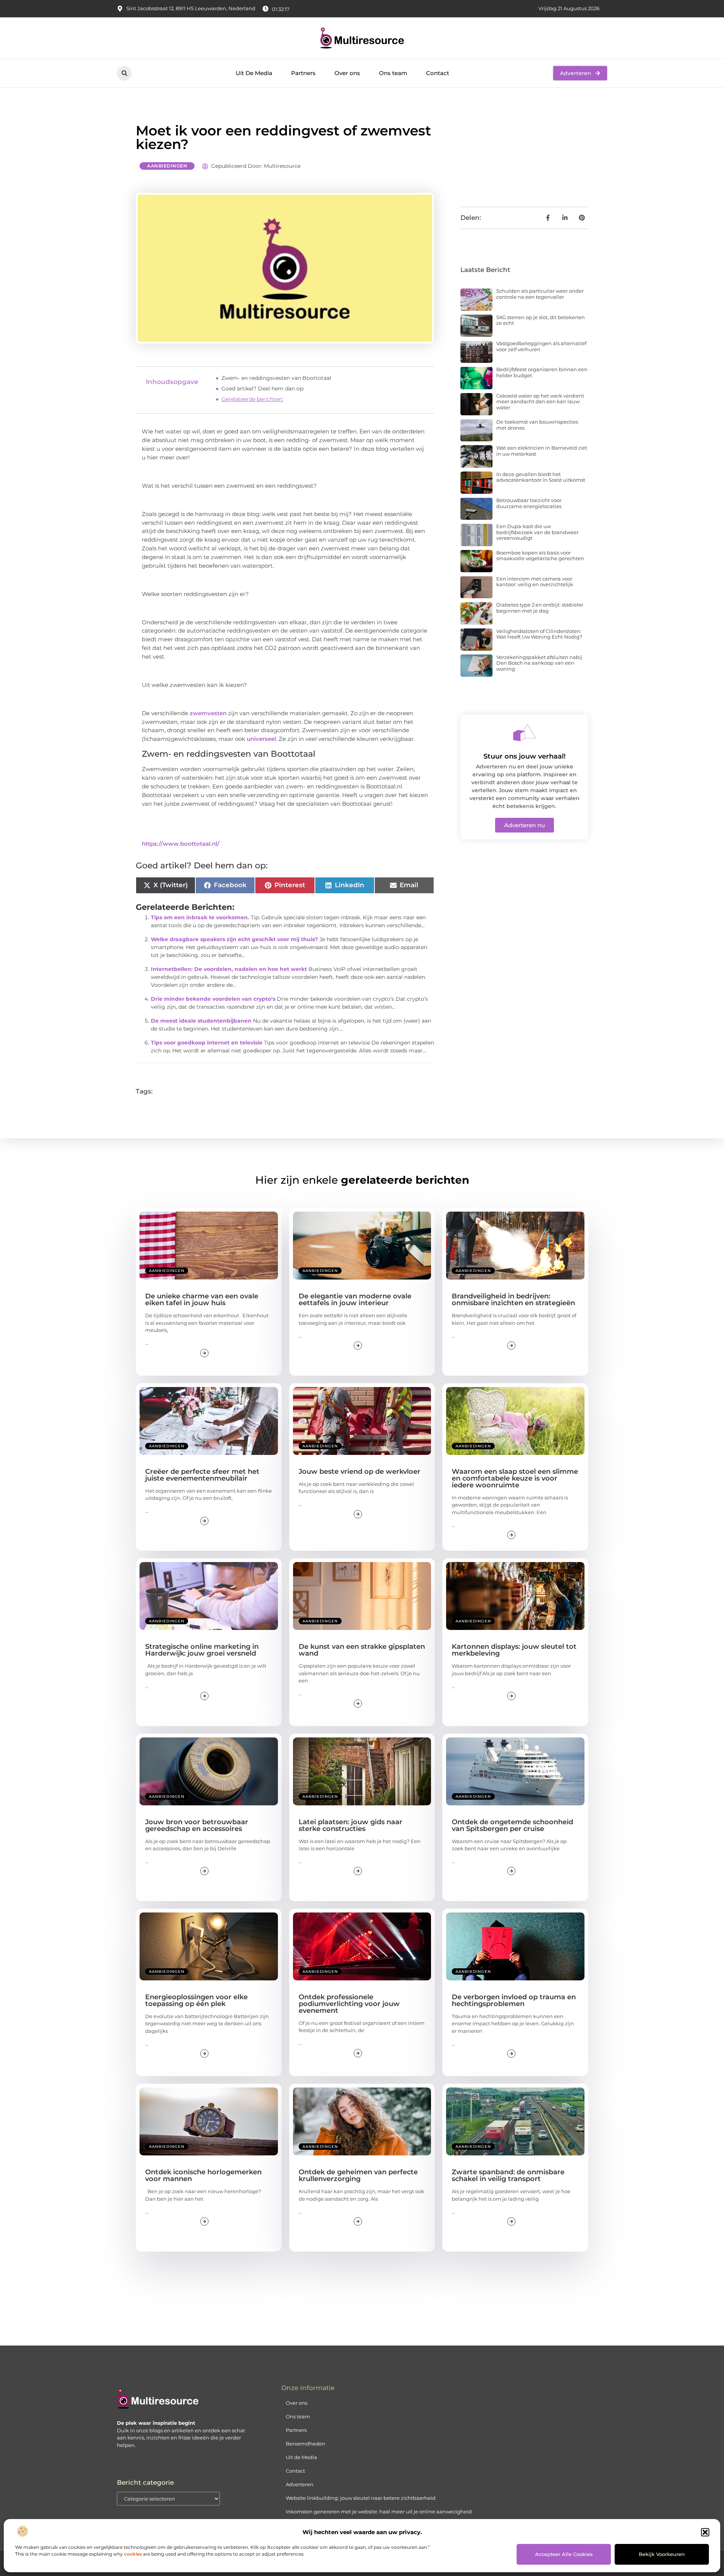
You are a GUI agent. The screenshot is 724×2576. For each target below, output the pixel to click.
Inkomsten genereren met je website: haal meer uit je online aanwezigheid (379, 2511)
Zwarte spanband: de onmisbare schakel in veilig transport (508, 2175)
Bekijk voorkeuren (662, 2554)
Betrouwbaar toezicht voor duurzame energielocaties (529, 503)
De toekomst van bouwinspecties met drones (537, 425)
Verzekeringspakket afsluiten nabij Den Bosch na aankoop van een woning (539, 663)
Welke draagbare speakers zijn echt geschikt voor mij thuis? (234, 939)
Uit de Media (301, 2457)
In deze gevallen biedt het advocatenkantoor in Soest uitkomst (541, 477)
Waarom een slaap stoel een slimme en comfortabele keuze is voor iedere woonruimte (515, 1478)
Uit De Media (254, 73)
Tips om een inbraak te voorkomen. (200, 917)
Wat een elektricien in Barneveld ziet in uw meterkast (542, 451)
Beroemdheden (306, 2444)
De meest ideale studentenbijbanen (201, 1021)
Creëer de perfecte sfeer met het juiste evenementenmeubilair (202, 1475)
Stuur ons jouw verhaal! (525, 756)
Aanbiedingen (167, 166)
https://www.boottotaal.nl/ (181, 844)
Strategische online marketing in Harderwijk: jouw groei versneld (202, 1650)
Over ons (347, 73)
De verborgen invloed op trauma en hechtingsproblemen (514, 2000)
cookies (133, 2554)
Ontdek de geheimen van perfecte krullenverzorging (358, 2175)
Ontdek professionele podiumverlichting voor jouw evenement (349, 2004)
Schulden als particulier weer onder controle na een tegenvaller (540, 294)
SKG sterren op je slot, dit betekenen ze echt (541, 320)
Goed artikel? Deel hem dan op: (263, 389)
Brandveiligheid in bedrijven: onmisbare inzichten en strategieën (513, 1300)
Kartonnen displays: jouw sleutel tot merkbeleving (514, 1650)
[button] (705, 2532)
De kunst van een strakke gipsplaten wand (362, 1650)
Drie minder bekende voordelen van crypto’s (213, 999)
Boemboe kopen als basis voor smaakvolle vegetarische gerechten (540, 556)
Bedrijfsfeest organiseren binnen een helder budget (542, 372)
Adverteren (300, 2484)
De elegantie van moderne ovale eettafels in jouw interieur (355, 1300)
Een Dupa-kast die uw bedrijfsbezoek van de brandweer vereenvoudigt (537, 532)
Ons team (393, 73)
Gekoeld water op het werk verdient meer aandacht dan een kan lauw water (540, 402)
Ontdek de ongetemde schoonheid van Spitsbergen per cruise (512, 1825)
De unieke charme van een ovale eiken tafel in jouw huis (202, 1300)
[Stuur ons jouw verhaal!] (525, 733)
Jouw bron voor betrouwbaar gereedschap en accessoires (197, 1825)
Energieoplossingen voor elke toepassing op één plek (196, 2000)
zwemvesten (208, 713)
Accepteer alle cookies (564, 2554)
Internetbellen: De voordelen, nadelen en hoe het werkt (229, 969)
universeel (261, 739)
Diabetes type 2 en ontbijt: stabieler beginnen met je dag (540, 608)
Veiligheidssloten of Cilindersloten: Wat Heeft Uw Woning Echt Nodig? (539, 634)
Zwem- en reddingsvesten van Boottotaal (276, 378)
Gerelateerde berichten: (252, 399)
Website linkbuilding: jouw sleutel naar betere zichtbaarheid (361, 2498)
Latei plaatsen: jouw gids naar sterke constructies (350, 1825)
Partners (303, 73)
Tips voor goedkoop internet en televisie (207, 1043)
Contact (438, 73)
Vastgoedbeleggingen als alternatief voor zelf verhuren (541, 346)
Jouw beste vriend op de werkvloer (360, 1472)
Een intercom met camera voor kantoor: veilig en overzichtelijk (535, 582)
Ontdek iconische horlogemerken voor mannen (203, 2175)
